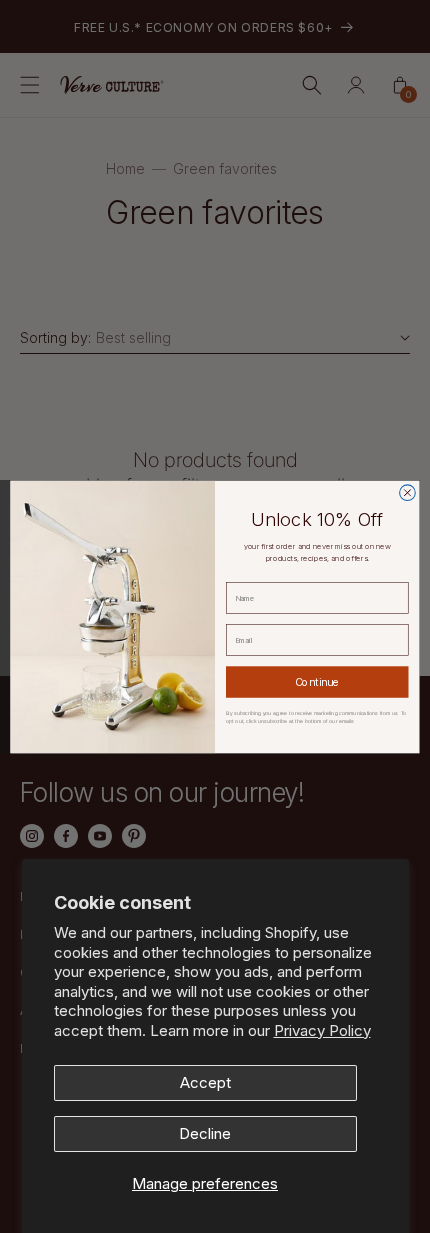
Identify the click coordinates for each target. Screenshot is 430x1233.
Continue (317, 681)
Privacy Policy (322, 1030)
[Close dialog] (408, 492)
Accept (205, 1082)
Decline (205, 1133)
